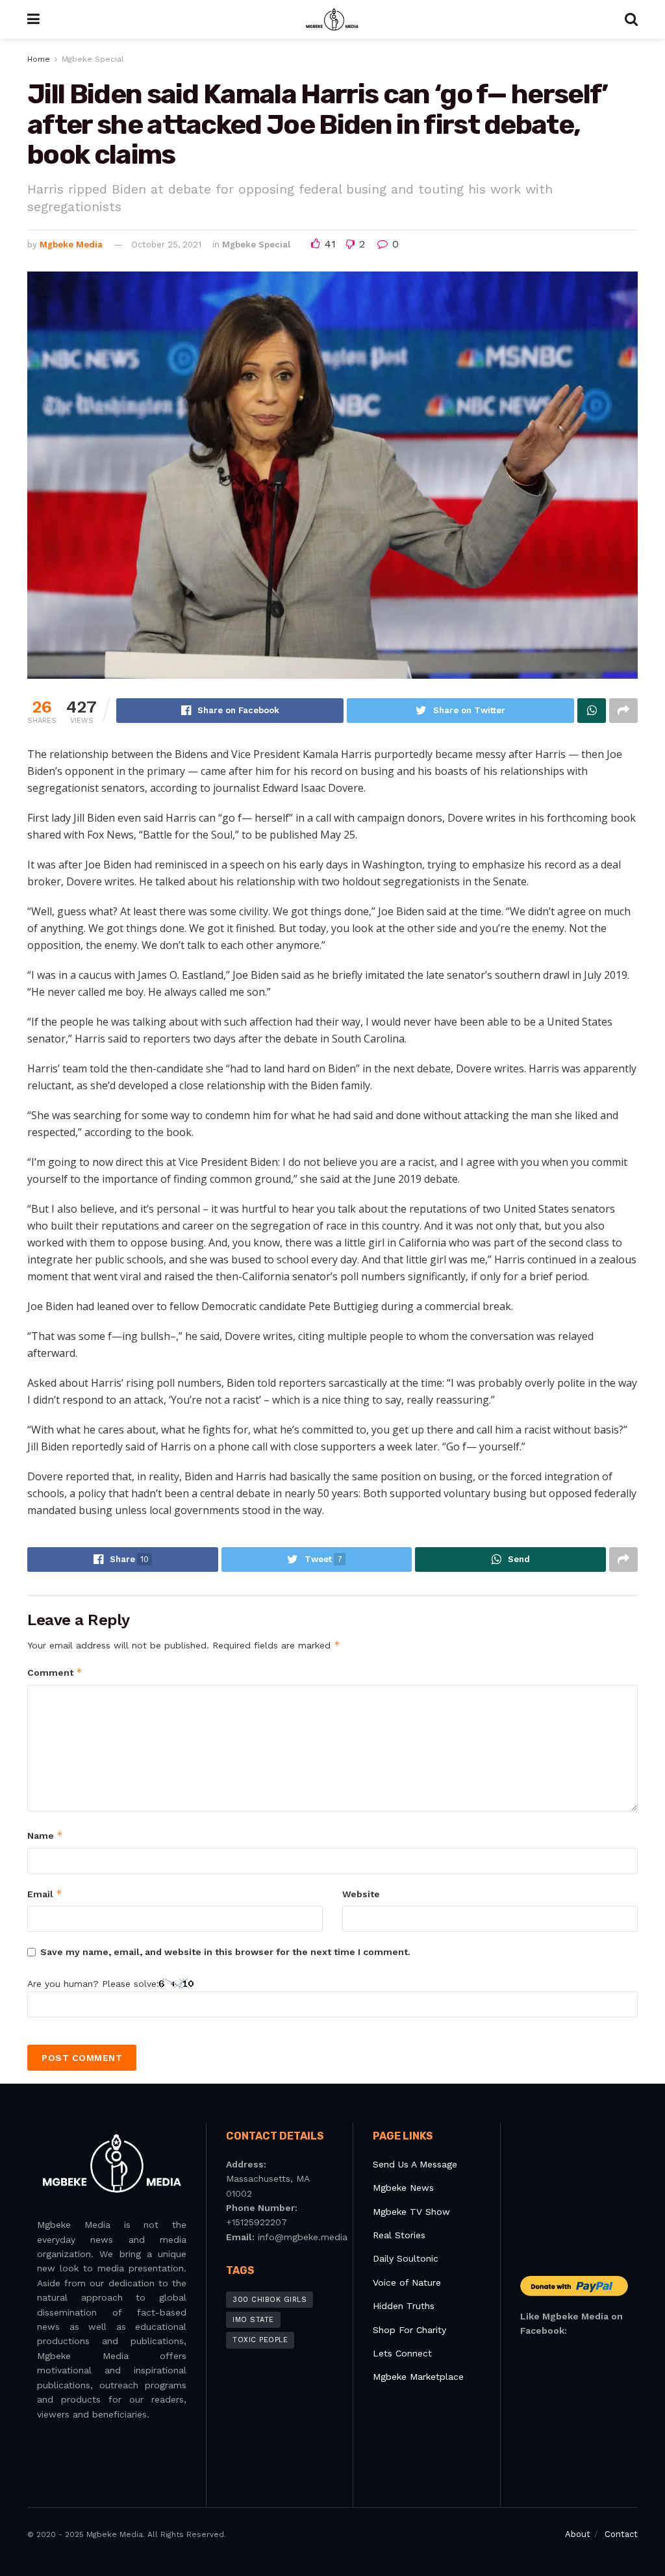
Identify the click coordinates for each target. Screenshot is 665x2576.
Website (361, 1894)
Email (45, 1894)
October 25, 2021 (166, 245)
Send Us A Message (415, 2164)
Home (39, 59)
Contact (621, 2534)
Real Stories (401, 2235)
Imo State (253, 2320)
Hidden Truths (404, 2306)
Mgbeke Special (93, 59)
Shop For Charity (409, 2330)
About (578, 2534)
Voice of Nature (407, 2282)
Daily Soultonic (406, 2258)
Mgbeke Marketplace (418, 2377)
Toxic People (260, 2340)
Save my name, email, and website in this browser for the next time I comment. (225, 1952)
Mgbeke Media (71, 245)
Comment (55, 1672)
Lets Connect (402, 2353)
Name (45, 1835)
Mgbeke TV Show (411, 2212)
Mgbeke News (403, 2188)
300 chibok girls (270, 2300)
